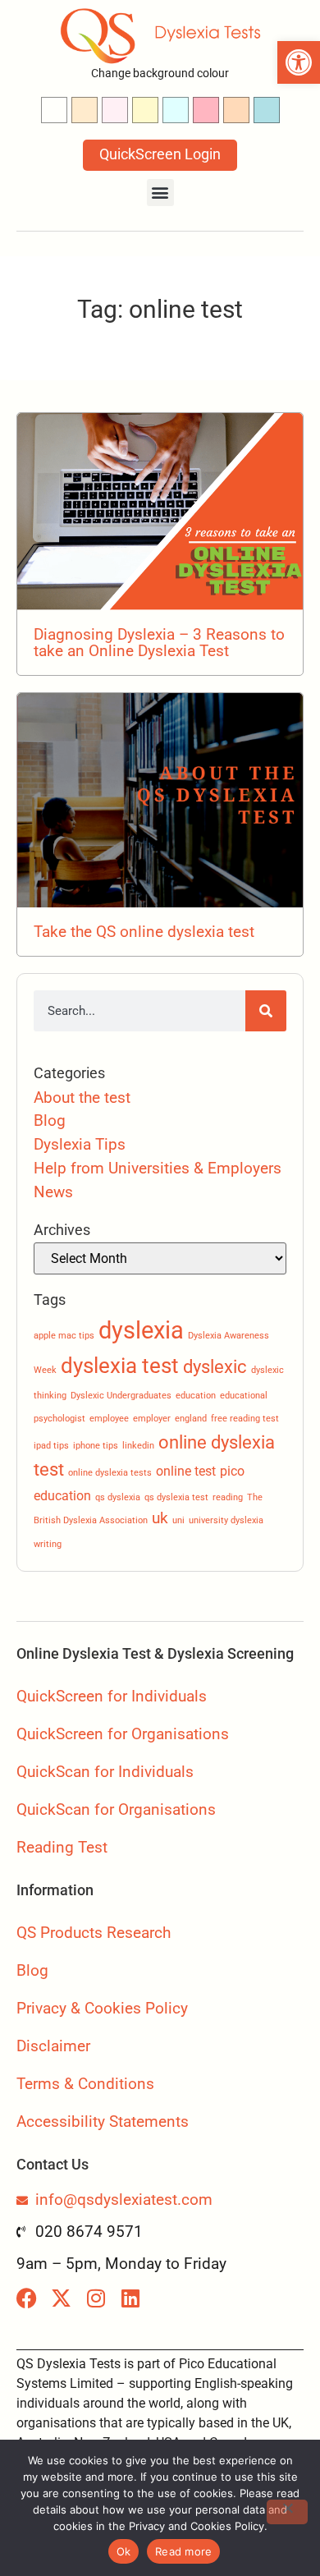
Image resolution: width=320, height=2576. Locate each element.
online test (186, 1471)
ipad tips (51, 1446)
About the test (82, 1097)
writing (48, 1544)
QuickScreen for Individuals (112, 1696)
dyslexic (215, 1366)
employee (109, 1419)
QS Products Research (94, 1933)
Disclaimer (53, 2046)
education (196, 1396)
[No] (287, 2512)
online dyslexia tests (110, 1473)
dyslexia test (120, 1365)
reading (228, 1497)
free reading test (245, 1419)
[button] (299, 62)
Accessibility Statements (103, 2121)
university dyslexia (226, 1520)
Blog (50, 1120)
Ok (124, 2551)
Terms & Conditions (85, 2084)
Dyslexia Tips (80, 1144)
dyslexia (141, 1330)
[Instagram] (96, 2298)
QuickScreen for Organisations (123, 1734)
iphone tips (96, 1446)
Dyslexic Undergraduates (121, 1396)
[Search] (266, 1011)
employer (152, 1419)
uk (160, 1518)
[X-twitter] (61, 2298)
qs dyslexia (118, 1497)
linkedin (138, 1446)
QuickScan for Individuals (105, 1772)
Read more (183, 2551)
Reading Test (62, 1847)
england (191, 1419)
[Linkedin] (130, 2298)
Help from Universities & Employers (158, 1168)
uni (178, 1520)
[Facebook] (27, 2298)
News (53, 1192)
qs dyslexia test (176, 1497)
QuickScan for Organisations (116, 1809)
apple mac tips (64, 1336)
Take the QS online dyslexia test (144, 932)
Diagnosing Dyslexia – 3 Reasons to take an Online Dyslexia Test (159, 642)
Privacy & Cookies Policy (102, 2008)
